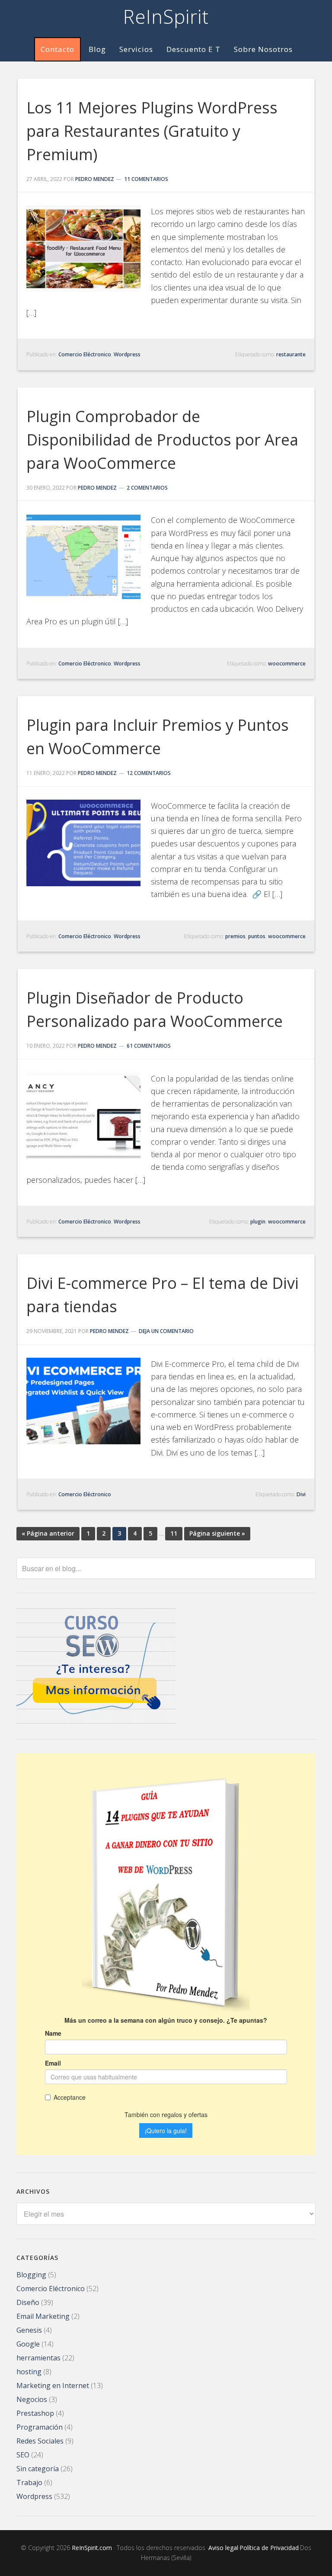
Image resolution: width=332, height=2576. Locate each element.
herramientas (38, 2358)
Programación (40, 2427)
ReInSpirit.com (92, 2548)
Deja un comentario (166, 1331)
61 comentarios (149, 1046)
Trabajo (29, 2482)
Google (28, 2344)
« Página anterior (48, 1533)
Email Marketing (43, 2316)
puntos (257, 936)
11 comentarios (146, 179)
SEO (23, 2455)
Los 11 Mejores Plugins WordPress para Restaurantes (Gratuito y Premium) (152, 131)
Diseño (28, 2302)
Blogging (31, 2275)
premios (235, 936)
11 (174, 1533)
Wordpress (127, 354)
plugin (258, 1222)
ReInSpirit (166, 16)
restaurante (291, 354)
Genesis (29, 2330)
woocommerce (287, 663)
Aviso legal (223, 2548)
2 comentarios (147, 488)
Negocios (32, 2399)
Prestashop (35, 2413)
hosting (29, 2372)
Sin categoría (38, 2469)
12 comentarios (149, 773)
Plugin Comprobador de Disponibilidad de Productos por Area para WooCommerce (162, 440)
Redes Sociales (40, 2441)
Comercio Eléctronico (85, 354)
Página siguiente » (217, 1533)
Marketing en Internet (53, 2386)
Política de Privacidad (269, 2548)
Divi (301, 1494)
